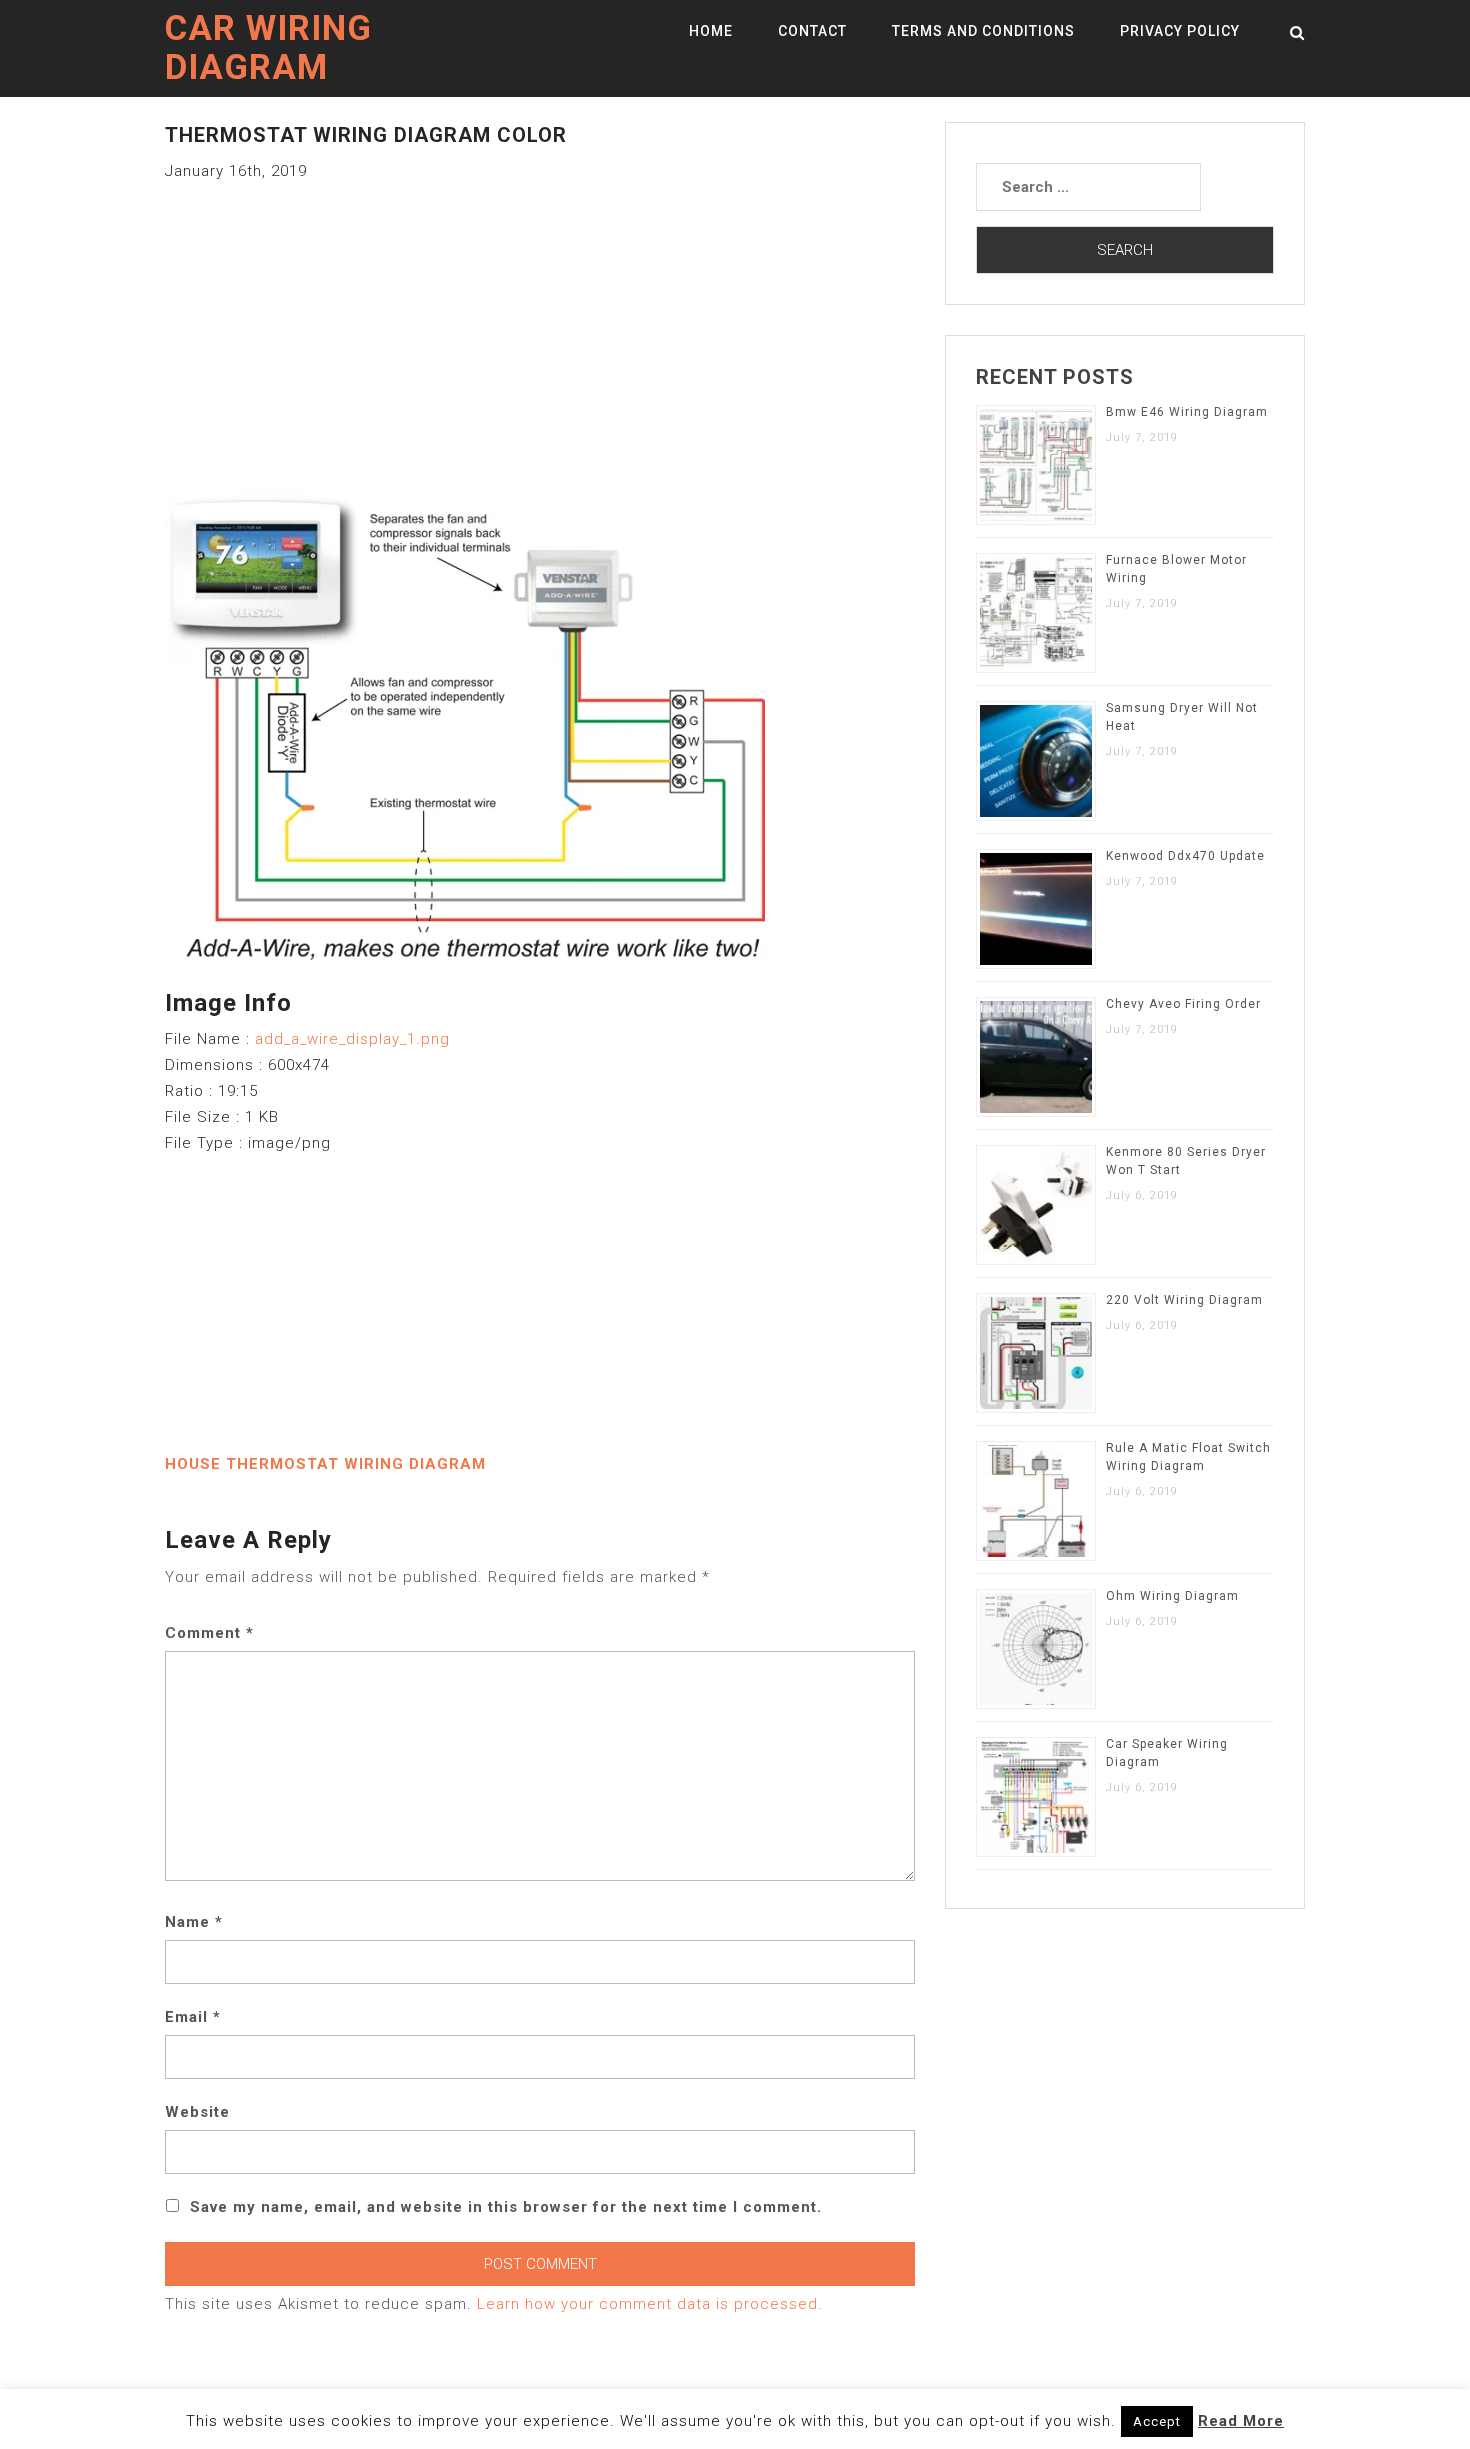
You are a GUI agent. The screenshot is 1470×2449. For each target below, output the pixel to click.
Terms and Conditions (983, 31)
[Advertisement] (540, 324)
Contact (812, 31)
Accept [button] (1157, 2421)
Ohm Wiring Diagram (1172, 1596)
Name (194, 1922)
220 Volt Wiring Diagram (1184, 1300)
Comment (209, 1633)
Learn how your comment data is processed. (650, 2304)
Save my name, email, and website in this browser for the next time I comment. (506, 2207)
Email (193, 2017)
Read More (1241, 2421)
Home (711, 31)
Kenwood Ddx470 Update (1185, 856)
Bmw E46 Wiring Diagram (1187, 412)
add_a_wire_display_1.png (352, 1039)
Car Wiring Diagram (268, 48)
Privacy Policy (1180, 31)
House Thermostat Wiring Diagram (325, 1464)
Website (197, 2112)
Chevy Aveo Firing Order (1183, 1004)
